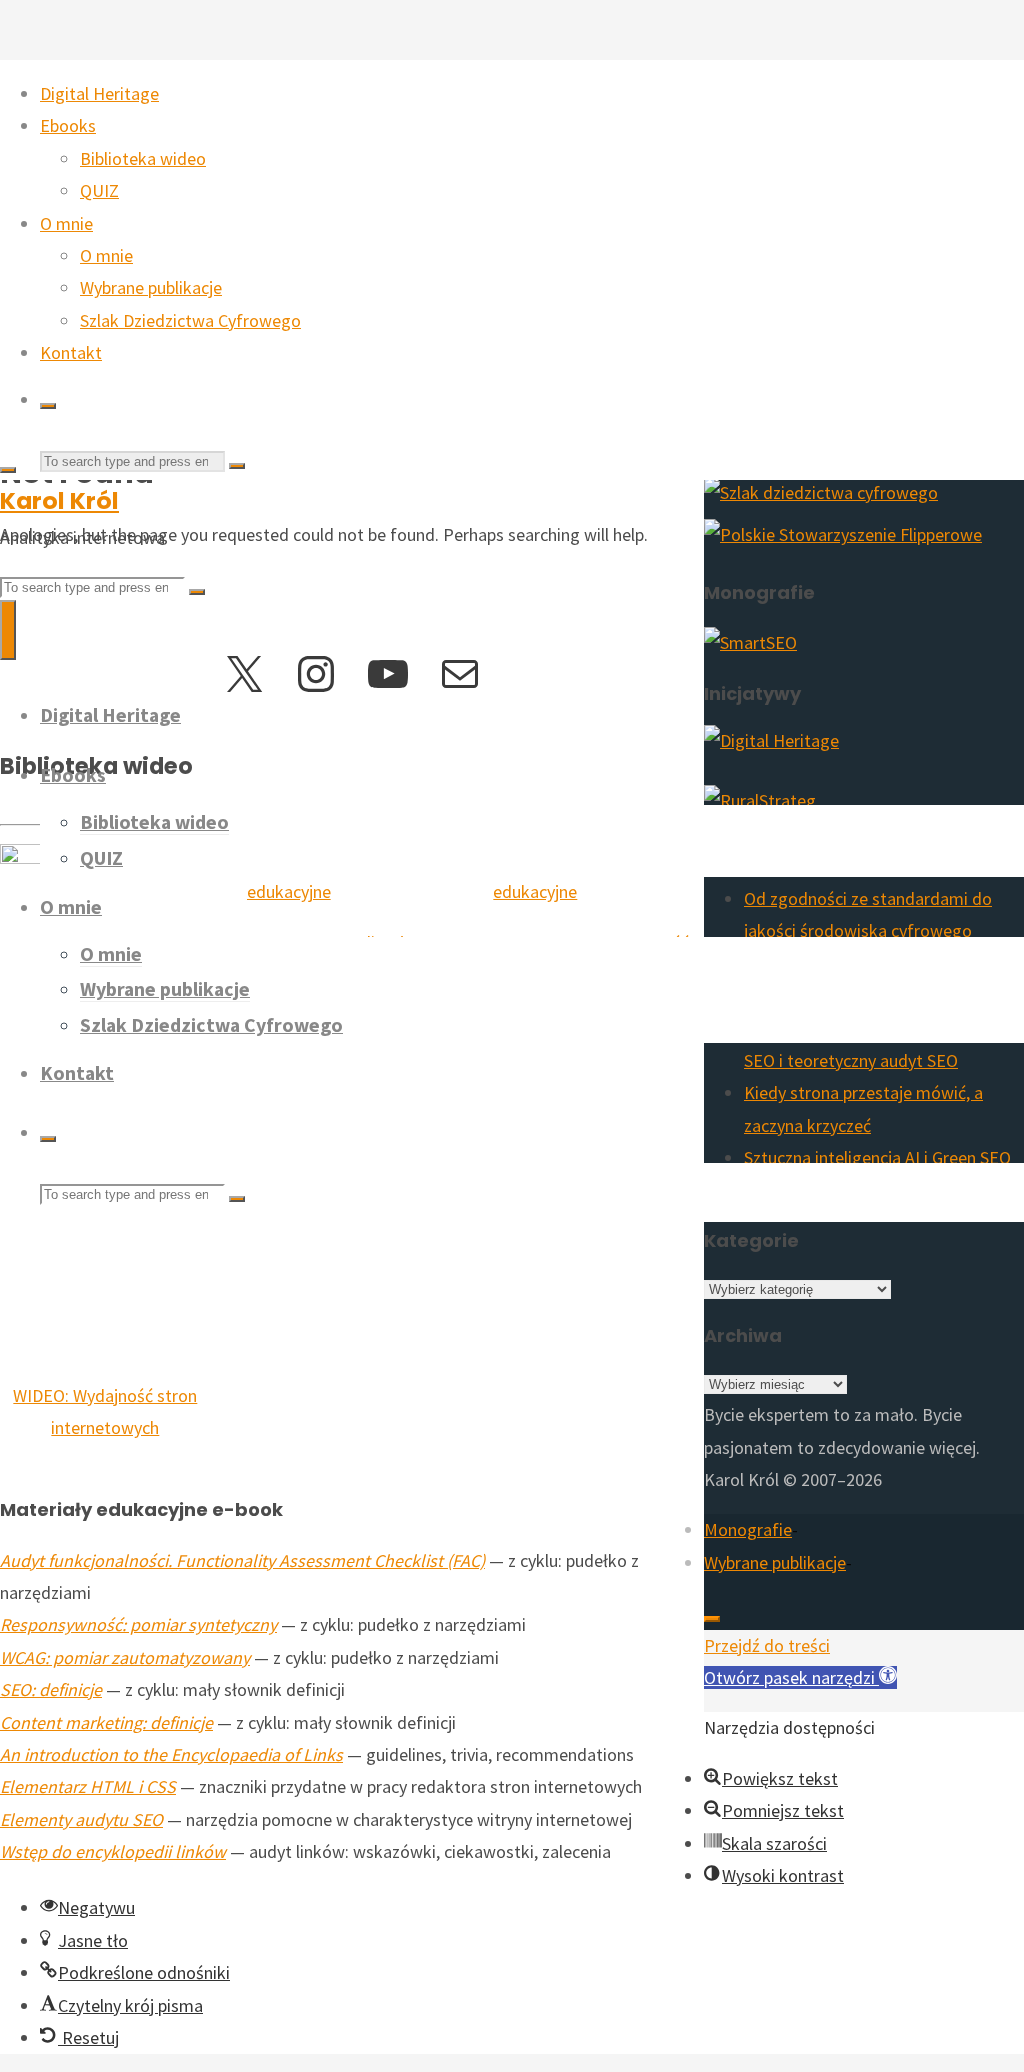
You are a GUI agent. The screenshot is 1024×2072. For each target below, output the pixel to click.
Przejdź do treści (767, 1645)
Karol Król (59, 500)
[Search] (48, 406)
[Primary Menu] (8, 630)
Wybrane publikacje (775, 1562)
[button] (800, 1677)
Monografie (748, 1529)
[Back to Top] (712, 1619)
